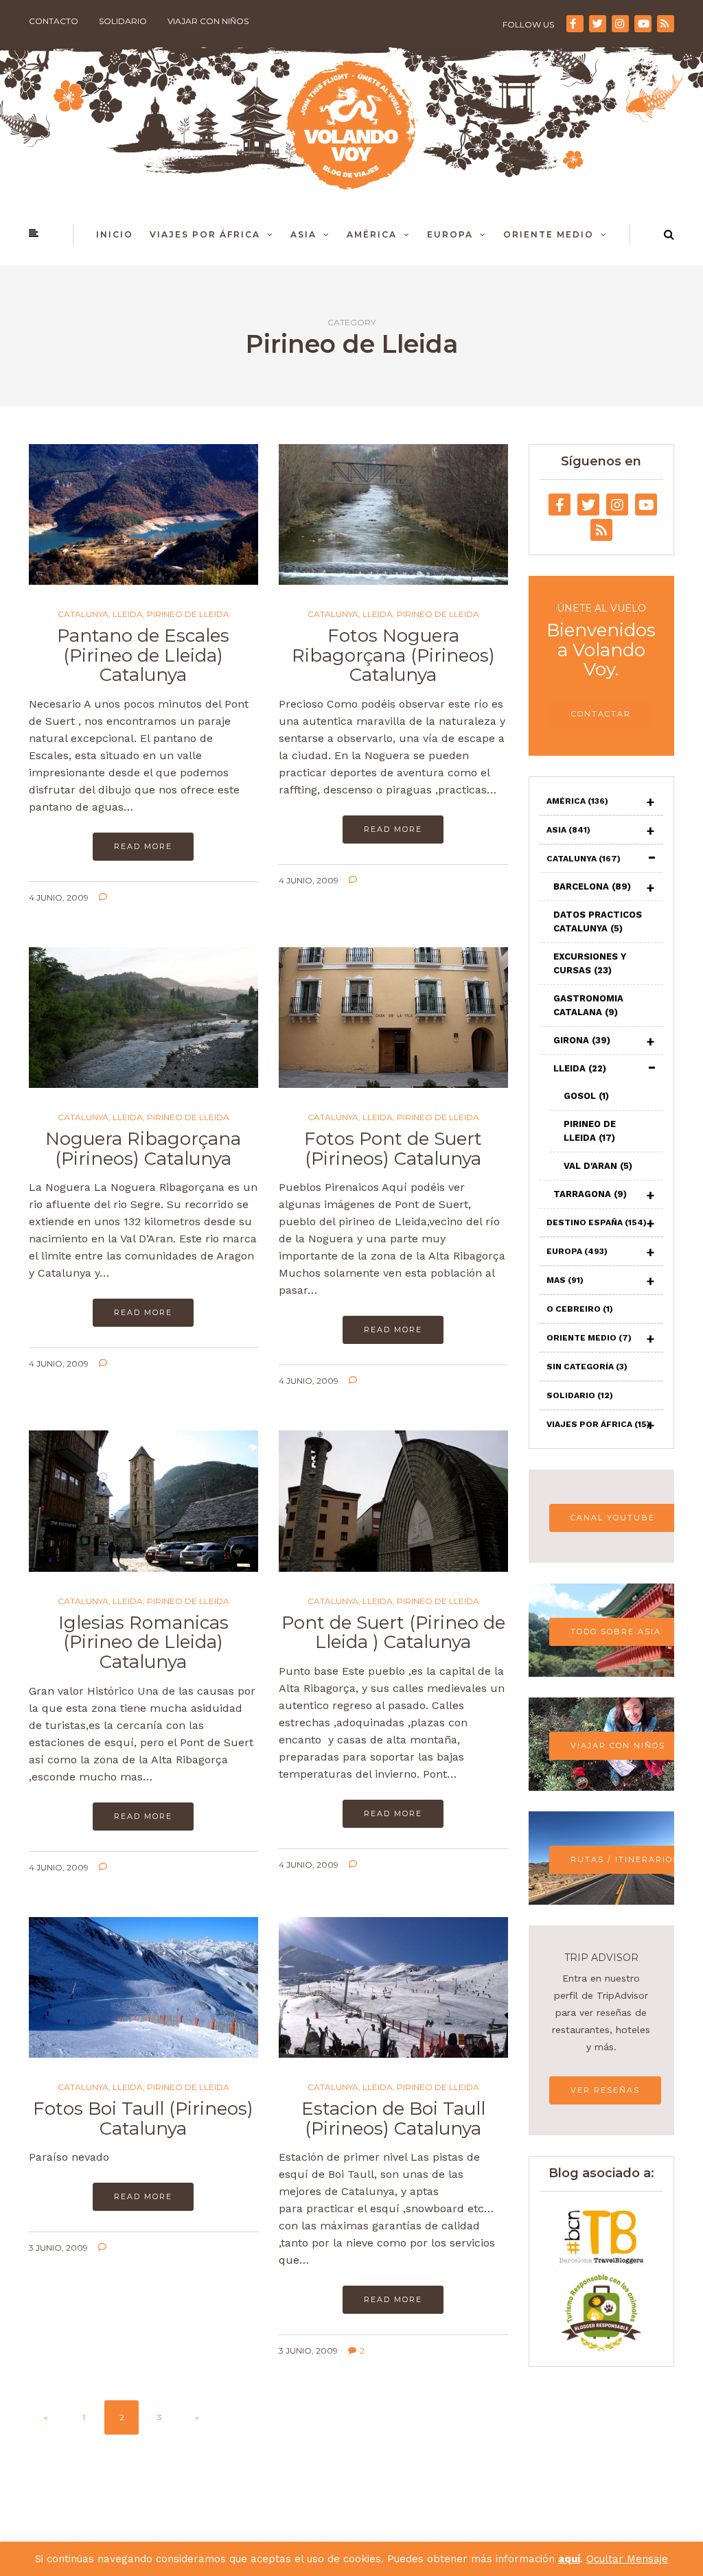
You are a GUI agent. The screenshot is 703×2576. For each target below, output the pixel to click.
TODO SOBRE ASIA (616, 1632)
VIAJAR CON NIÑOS (618, 1745)
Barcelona (592, 886)
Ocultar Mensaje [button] (627, 2559)
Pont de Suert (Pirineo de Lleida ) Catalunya (393, 1633)
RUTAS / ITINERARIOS (625, 1859)
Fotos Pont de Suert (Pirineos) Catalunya (393, 1149)
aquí (569, 2559)
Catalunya (83, 614)
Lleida (128, 614)
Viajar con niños (208, 21)
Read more (143, 846)
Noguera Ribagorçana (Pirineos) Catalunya (143, 1149)
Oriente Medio (549, 234)
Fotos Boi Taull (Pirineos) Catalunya (143, 2119)
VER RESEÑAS (605, 2090)
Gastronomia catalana (588, 1005)
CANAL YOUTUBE (613, 1518)
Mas (565, 1280)
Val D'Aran (598, 1166)
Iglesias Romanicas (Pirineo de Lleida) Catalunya (143, 1642)
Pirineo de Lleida (188, 614)
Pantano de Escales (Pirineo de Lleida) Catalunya (143, 655)
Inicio (115, 234)
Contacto (54, 21)
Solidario (123, 21)
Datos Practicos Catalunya (598, 921)
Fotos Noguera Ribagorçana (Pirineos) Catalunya (393, 655)
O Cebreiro (580, 1309)
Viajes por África (205, 234)
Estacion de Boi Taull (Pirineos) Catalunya (393, 2119)
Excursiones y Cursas (590, 963)
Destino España (597, 1222)
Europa (450, 234)
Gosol (586, 1096)
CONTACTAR (601, 714)
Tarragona (590, 1194)
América (372, 234)
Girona (582, 1040)
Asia (303, 234)
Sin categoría (587, 1367)
